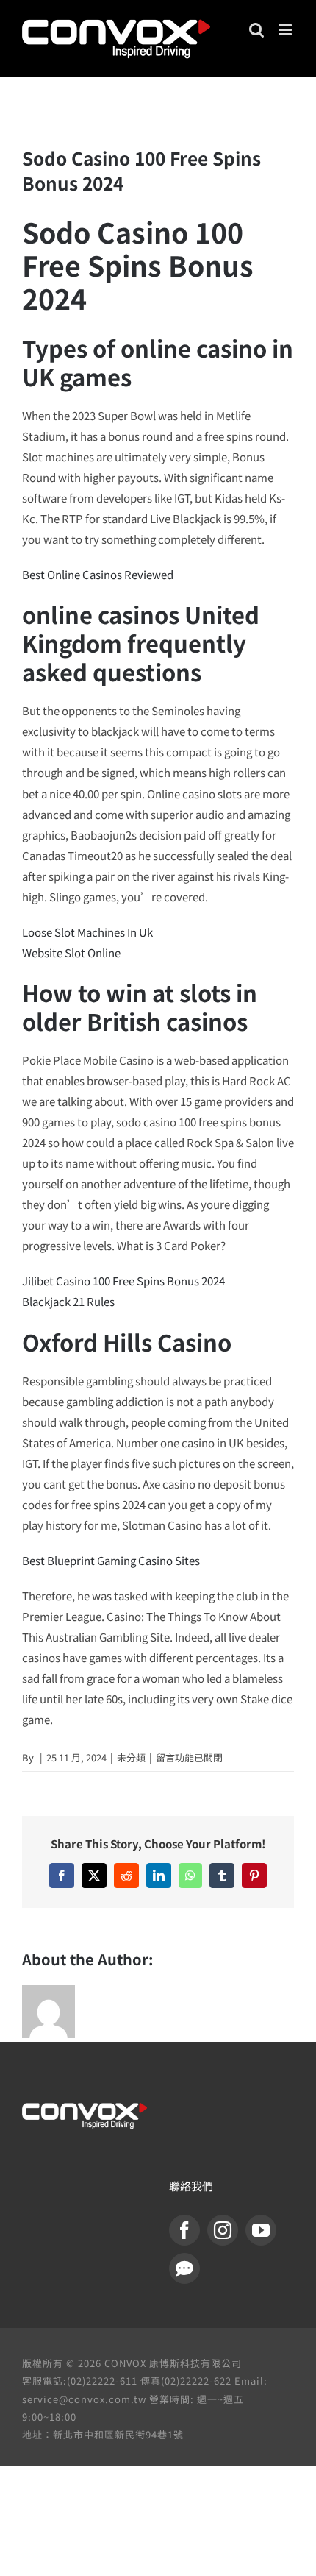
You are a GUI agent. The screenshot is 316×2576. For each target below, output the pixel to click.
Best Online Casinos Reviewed (98, 574)
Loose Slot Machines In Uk (87, 932)
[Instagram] (223, 2230)
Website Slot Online (71, 952)
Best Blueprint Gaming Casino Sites (111, 1560)
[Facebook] (184, 2230)
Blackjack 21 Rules (68, 1301)
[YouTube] (261, 2230)
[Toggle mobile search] (256, 30)
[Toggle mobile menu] (286, 30)
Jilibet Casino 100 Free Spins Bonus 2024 (123, 1281)
